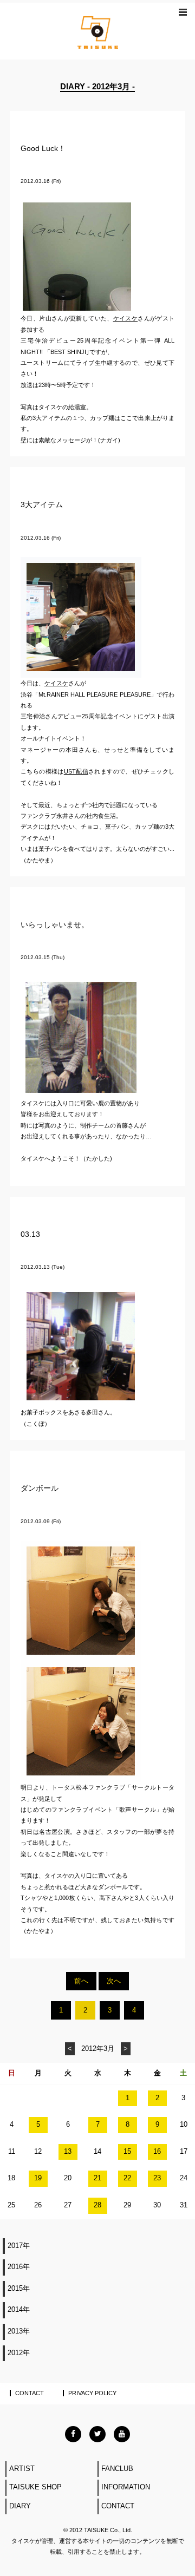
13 (68, 2152)
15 (127, 2152)
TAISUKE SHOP (35, 2487)
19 (38, 2178)
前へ (81, 1981)
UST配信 (76, 771)
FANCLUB (117, 2469)
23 (157, 2178)
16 (157, 2152)
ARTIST (22, 2469)
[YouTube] (122, 2434)
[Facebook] (73, 2434)
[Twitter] (97, 2434)
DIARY (20, 2506)
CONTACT (30, 2393)
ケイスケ (126, 318)
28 (97, 2205)
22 (127, 2178)
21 (97, 2178)
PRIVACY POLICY (92, 2393)
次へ (114, 1981)
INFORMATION (126, 2487)
